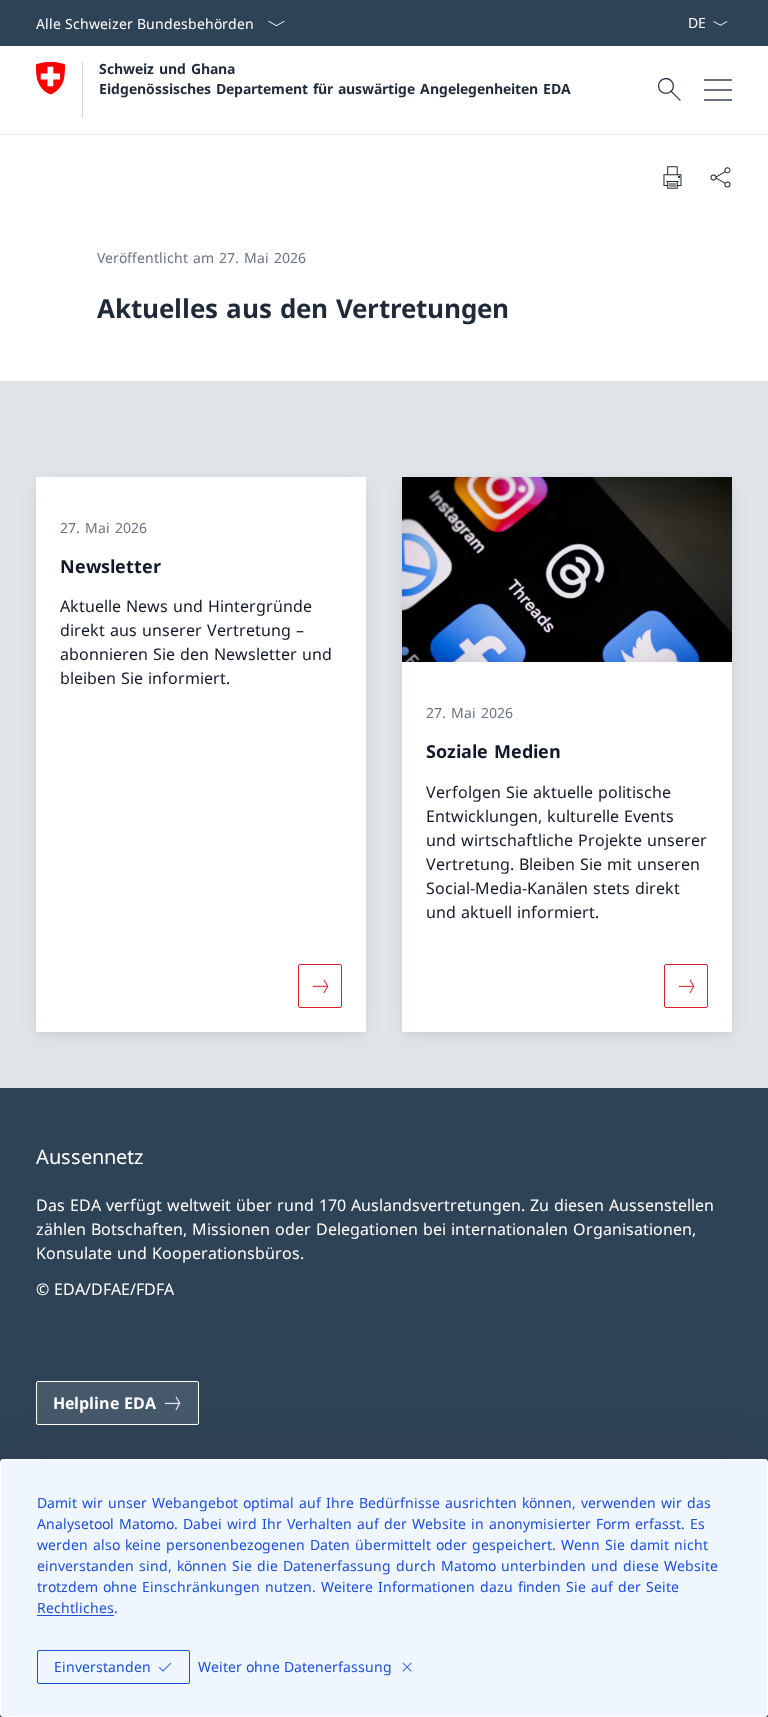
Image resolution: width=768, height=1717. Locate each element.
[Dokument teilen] (720, 177)
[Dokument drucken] (672, 177)
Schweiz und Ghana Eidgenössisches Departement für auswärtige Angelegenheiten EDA (335, 78)
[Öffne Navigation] (718, 90)
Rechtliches (75, 1607)
